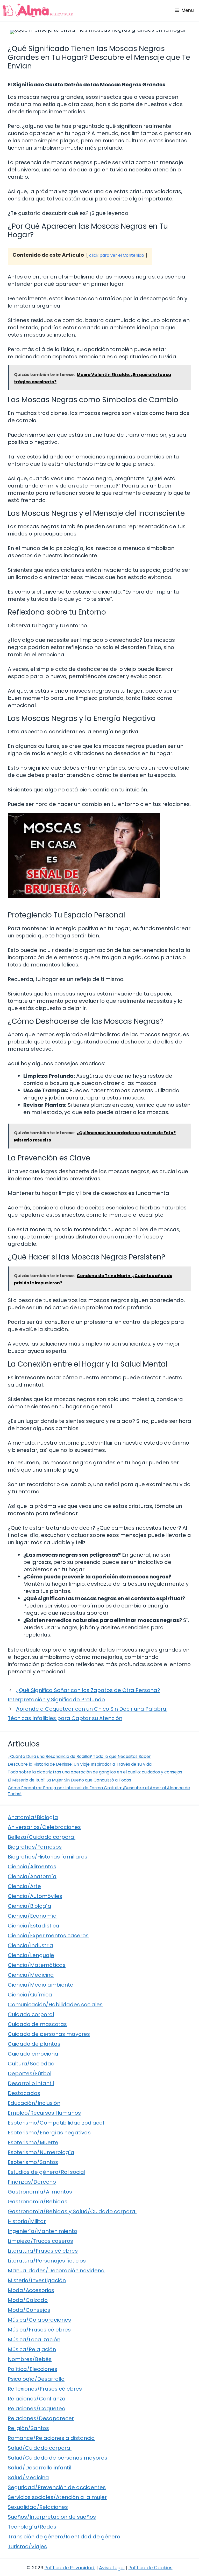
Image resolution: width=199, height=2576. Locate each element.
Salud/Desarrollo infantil (40, 2468)
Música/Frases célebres (39, 2330)
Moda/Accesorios (31, 2290)
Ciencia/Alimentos (32, 1867)
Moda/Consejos (29, 2310)
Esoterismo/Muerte (33, 2142)
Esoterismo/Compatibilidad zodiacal (56, 2123)
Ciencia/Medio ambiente (41, 1985)
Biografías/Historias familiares (48, 1857)
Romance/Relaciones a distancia (51, 2438)
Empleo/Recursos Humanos (44, 2113)
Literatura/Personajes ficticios (47, 2261)
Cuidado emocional (34, 2054)
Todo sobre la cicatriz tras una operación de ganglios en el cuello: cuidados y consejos (95, 1772)
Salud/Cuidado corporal (40, 2448)
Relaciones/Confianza (37, 2399)
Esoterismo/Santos (33, 2162)
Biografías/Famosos (35, 1847)
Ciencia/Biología (30, 1906)
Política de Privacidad (69, 2568)
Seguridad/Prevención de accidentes (57, 2487)
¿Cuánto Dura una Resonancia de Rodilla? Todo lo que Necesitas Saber (79, 1756)
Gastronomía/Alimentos (40, 2192)
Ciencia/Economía (32, 1916)
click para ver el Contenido (117, 255)
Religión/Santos (28, 2428)
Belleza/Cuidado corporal (42, 1837)
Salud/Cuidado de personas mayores (58, 2458)
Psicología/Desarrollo (36, 2379)
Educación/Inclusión (34, 2103)
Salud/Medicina (28, 2477)
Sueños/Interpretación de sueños (52, 2517)
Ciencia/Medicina (31, 1975)
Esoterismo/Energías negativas (49, 2133)
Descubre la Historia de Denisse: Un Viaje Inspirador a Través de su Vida (80, 1764)
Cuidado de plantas (34, 2044)
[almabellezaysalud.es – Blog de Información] (38, 10)
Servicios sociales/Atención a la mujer (57, 2497)
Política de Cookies (151, 2568)
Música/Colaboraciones (39, 2320)
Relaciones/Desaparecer (41, 2418)
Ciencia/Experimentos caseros (48, 1936)
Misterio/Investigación (37, 2280)
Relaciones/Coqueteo (37, 2408)
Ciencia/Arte (24, 1886)
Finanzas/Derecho (32, 2182)
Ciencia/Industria (30, 1945)
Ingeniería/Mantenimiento (42, 2231)
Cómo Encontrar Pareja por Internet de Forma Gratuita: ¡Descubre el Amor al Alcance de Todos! (99, 1791)
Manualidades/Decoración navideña (56, 2271)
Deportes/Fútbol (30, 2073)
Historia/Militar (27, 2221)
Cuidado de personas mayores (49, 2034)
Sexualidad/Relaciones (38, 2507)
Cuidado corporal (31, 2014)
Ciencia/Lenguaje (31, 1955)
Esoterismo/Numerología (41, 2152)
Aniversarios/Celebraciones (44, 1827)
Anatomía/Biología (33, 1817)
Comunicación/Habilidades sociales (55, 2004)
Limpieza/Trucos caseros (40, 2241)
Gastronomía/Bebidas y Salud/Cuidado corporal (72, 2211)
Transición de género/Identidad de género (64, 2537)
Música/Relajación (32, 2349)
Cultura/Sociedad (31, 2064)
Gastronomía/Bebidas (38, 2202)
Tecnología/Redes (32, 2527)
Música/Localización (34, 2340)
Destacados (24, 2093)
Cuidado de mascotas (37, 2024)
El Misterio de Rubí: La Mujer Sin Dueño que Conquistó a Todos (69, 1780)
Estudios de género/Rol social (47, 2172)
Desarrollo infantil (31, 2083)
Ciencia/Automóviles (35, 1896)
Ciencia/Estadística (34, 1926)
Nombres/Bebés (30, 2359)
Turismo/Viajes (27, 2546)
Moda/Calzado (28, 2300)
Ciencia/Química (30, 1995)
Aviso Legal (112, 2568)
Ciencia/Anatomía (32, 1876)
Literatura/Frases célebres (43, 2251)
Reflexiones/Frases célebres (45, 2389)
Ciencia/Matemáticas (37, 1965)
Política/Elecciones (33, 2369)
